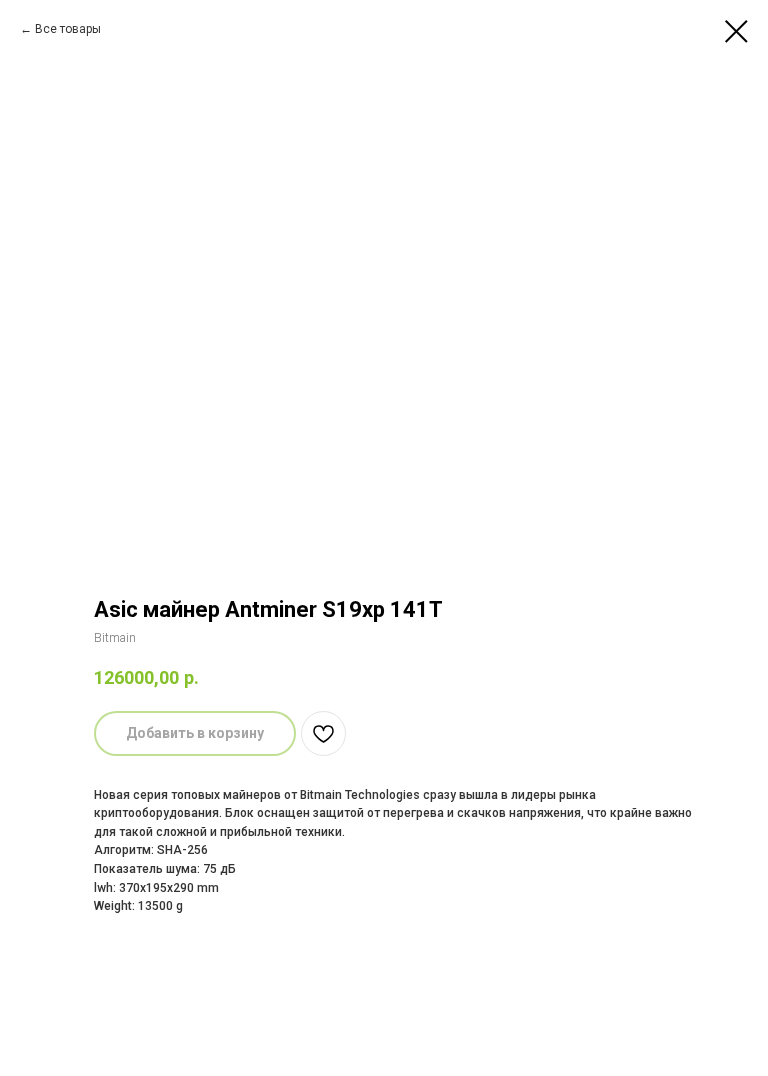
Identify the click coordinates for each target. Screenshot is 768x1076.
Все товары (68, 29)
